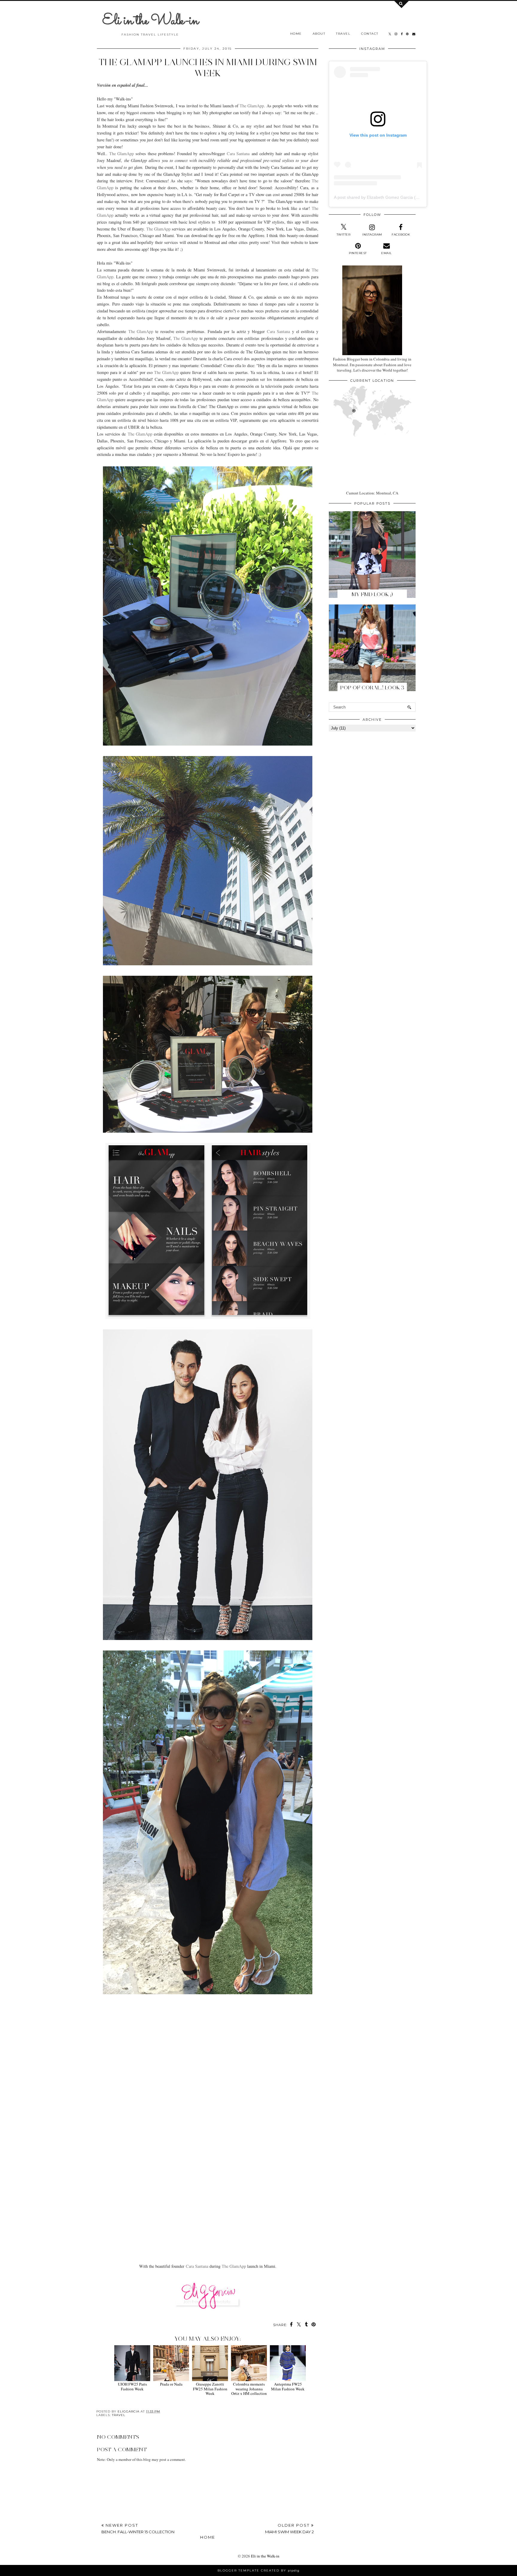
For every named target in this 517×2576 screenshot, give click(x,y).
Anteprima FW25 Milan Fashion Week (288, 2386)
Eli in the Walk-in (150, 21)
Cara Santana (238, 154)
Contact (370, 34)
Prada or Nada (171, 2384)
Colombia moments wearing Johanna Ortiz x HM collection (249, 2389)
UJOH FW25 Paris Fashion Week (132, 2386)
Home (296, 34)
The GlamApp (252, 106)
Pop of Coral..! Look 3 (372, 688)
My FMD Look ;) (372, 594)
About (319, 34)
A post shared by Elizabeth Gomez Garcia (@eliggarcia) (387, 197)
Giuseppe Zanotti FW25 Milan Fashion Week (210, 2389)
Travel (343, 34)
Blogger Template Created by (258, 2570)
